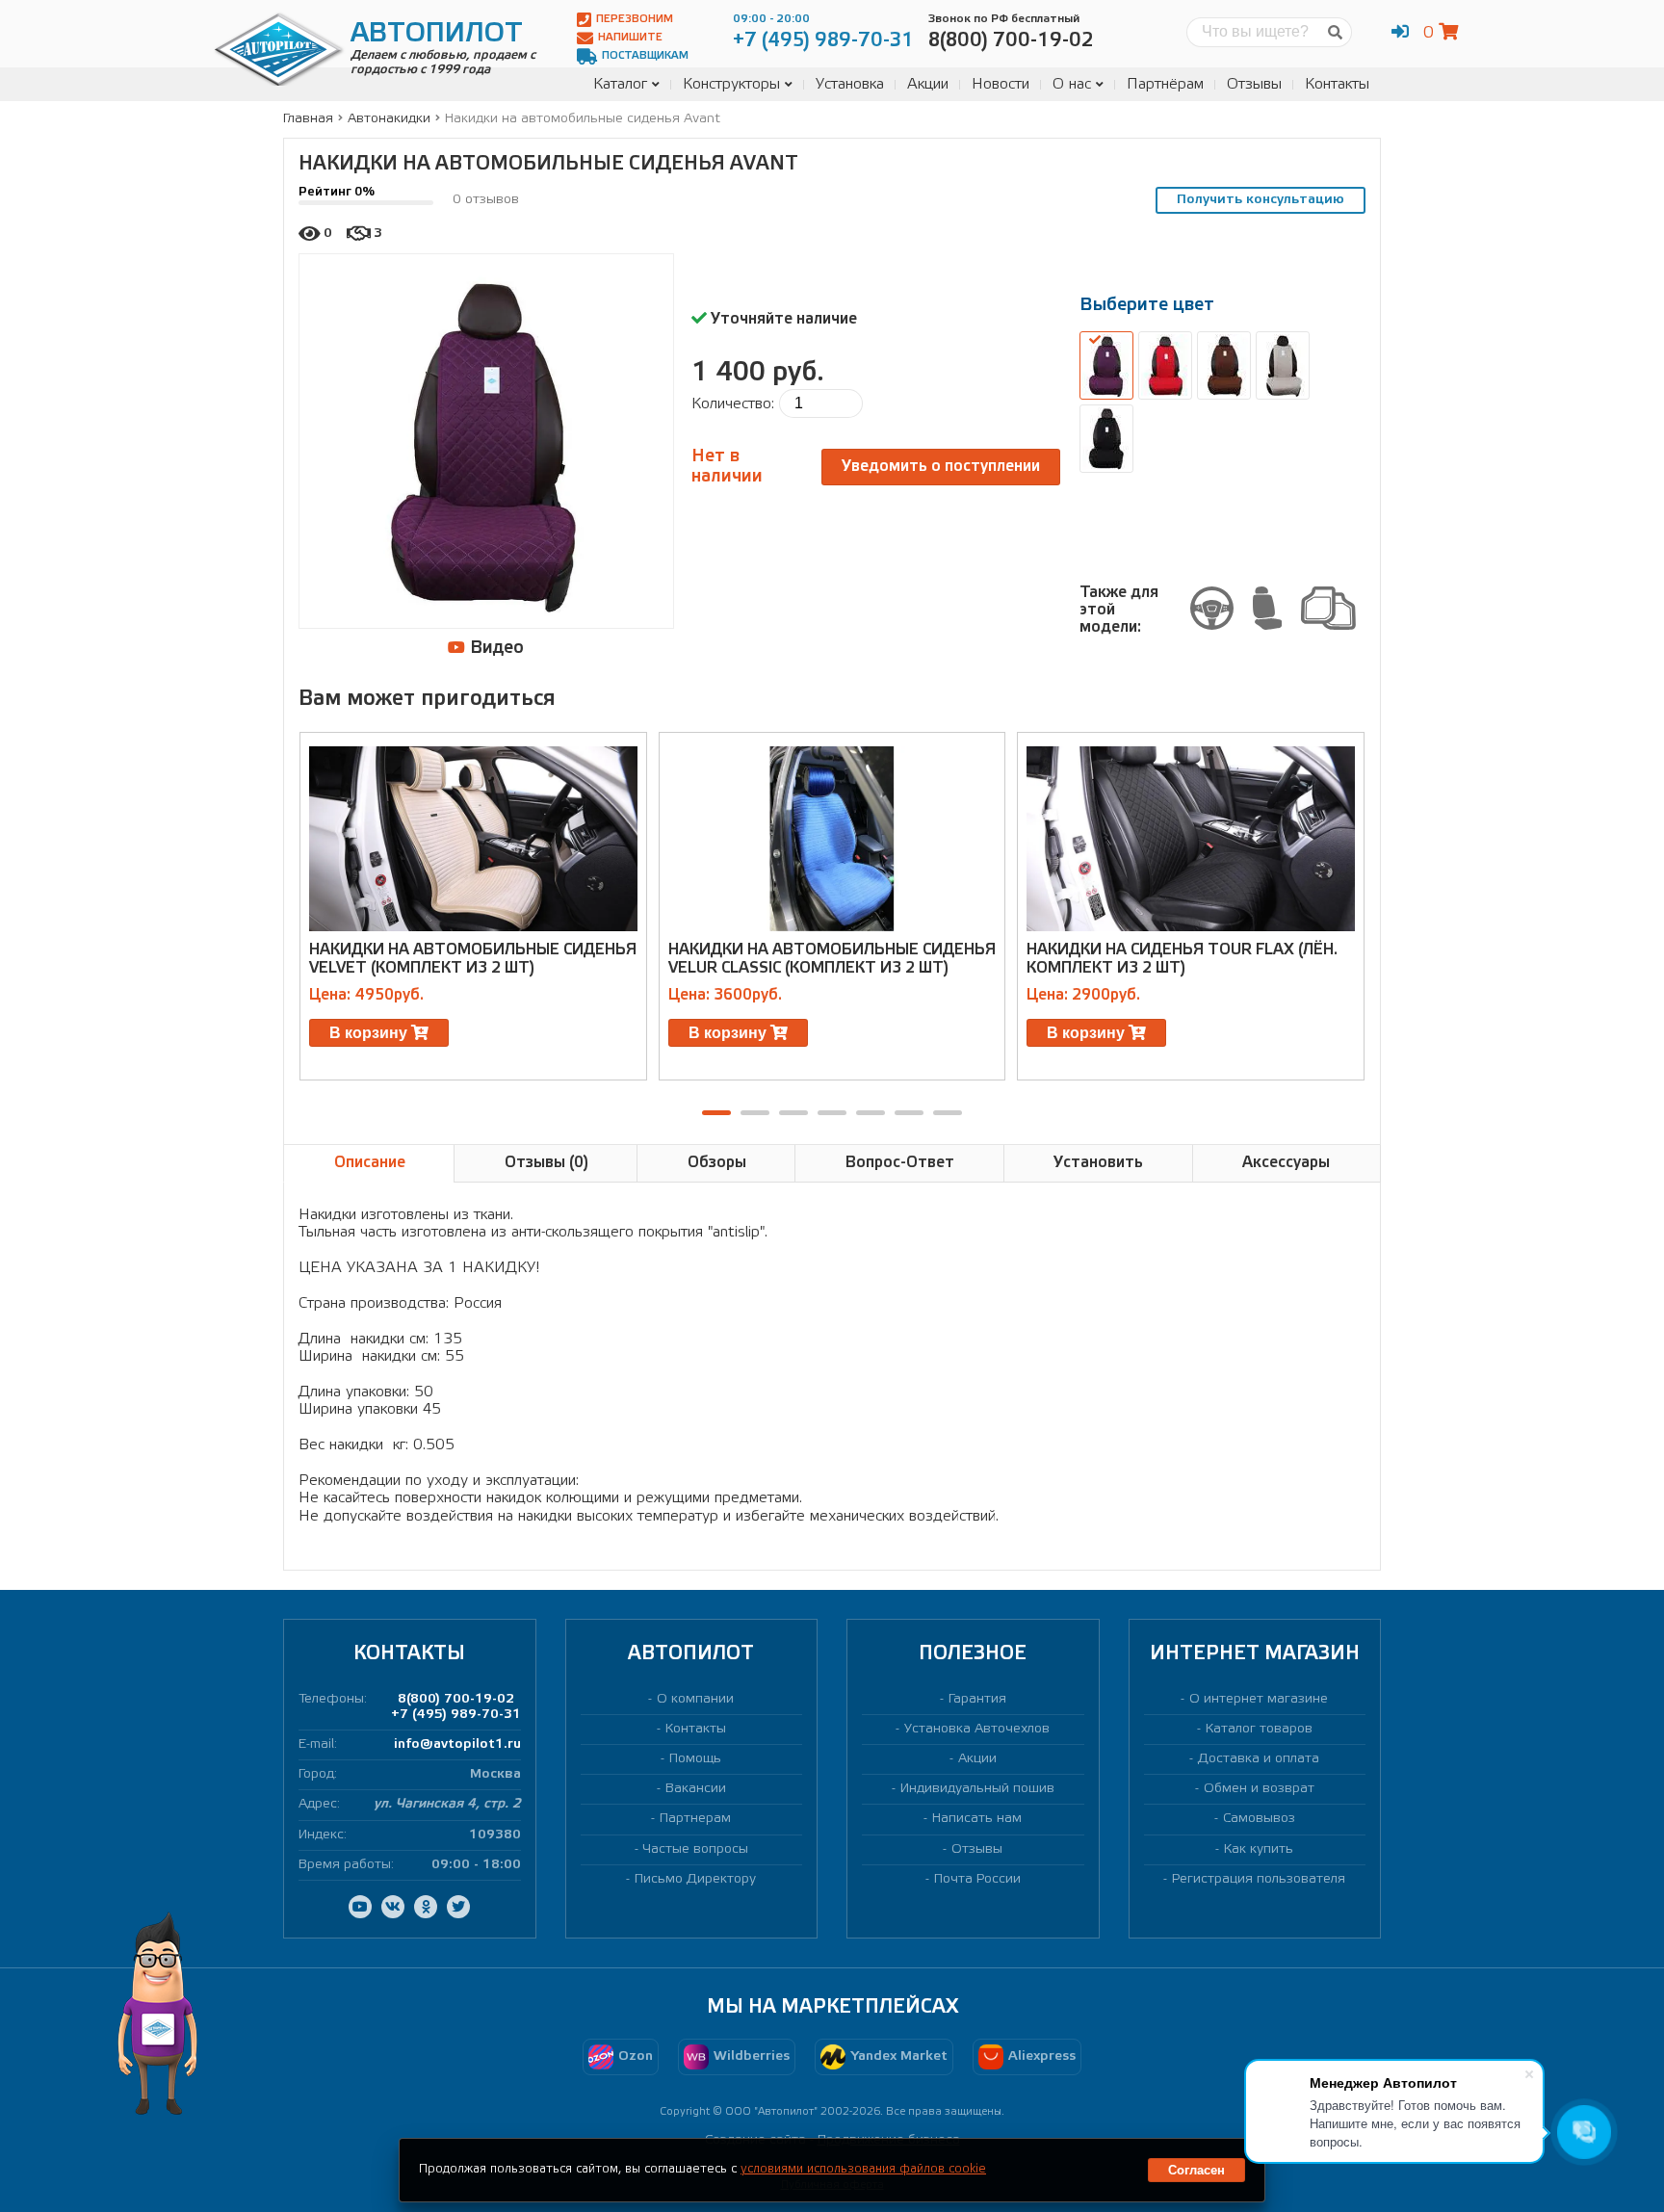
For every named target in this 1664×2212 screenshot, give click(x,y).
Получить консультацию (1261, 200)
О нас (1072, 84)
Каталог (620, 84)
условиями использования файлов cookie (863, 2169)
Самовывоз (1259, 1819)
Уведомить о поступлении (941, 467)
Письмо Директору (695, 1879)
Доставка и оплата (1259, 1759)
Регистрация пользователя (1259, 1879)
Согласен (1196, 2170)
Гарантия (977, 1699)
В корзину (370, 1033)
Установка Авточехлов (977, 1729)
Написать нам (977, 1819)
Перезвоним (635, 19)
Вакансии (696, 1789)
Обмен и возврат (1259, 1789)
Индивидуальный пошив (977, 1789)
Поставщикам (645, 56)
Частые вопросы (696, 1849)
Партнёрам (1165, 84)
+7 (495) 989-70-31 (456, 1715)
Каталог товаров (1259, 1729)
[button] (716, 1113)
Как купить (1259, 1849)
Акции (928, 84)
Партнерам (695, 1819)
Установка (850, 84)
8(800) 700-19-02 (456, 1699)
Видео (494, 648)
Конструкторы (731, 84)
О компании (695, 1699)
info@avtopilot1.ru (457, 1744)
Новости (1001, 84)
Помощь (695, 1759)
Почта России (977, 1879)
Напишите (630, 38)
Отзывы (1254, 84)
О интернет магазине (1259, 1699)
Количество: (733, 404)
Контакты (1337, 84)
